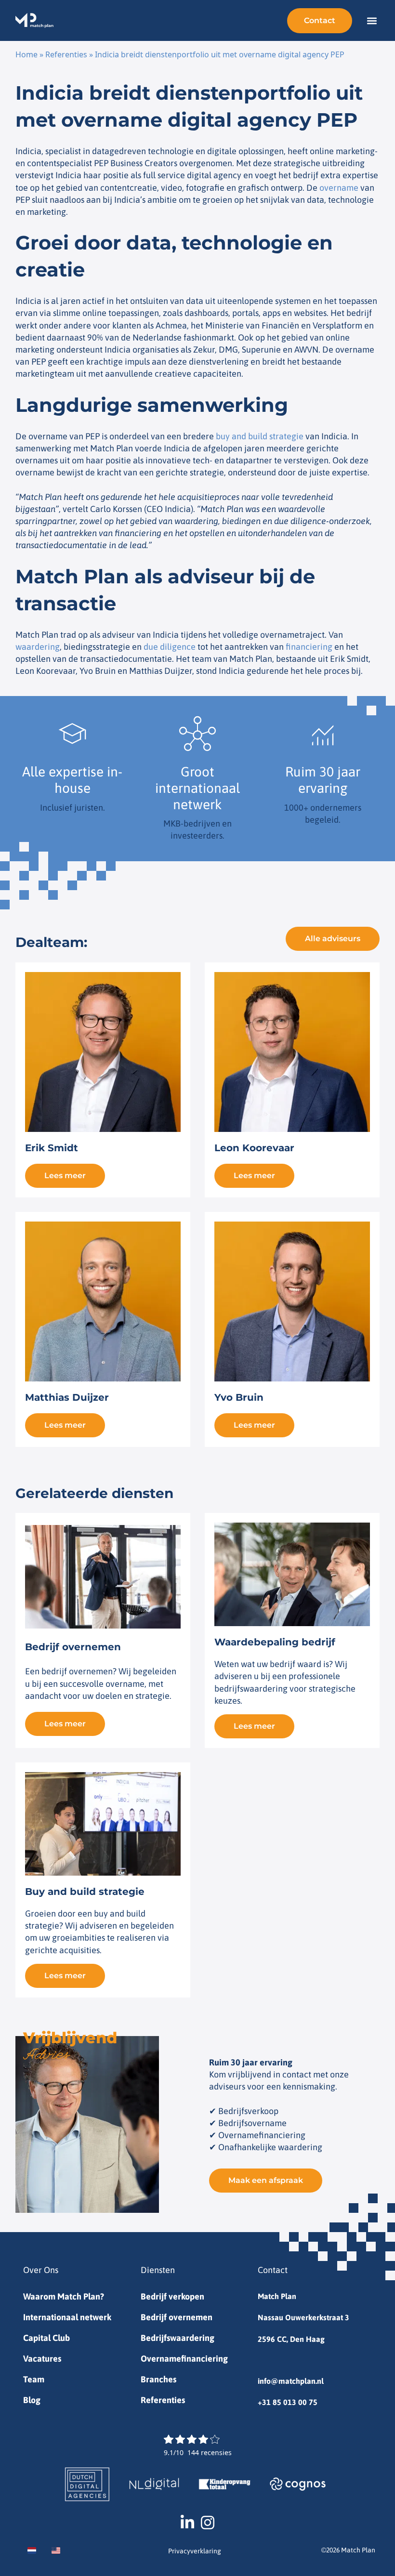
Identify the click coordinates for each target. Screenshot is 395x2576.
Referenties (66, 54)
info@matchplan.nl (291, 2381)
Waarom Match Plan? (64, 2296)
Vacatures (42, 2359)
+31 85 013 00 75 (288, 2402)
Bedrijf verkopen (172, 2296)
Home (26, 54)
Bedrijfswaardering (178, 2338)
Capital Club (46, 2338)
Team (34, 2379)
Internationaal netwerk (67, 2317)
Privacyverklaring (195, 2551)
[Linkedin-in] (187, 2523)
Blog (32, 2400)
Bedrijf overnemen (177, 2317)
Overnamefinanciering (184, 2359)
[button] (372, 20)
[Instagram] (208, 2523)
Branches (158, 2379)
